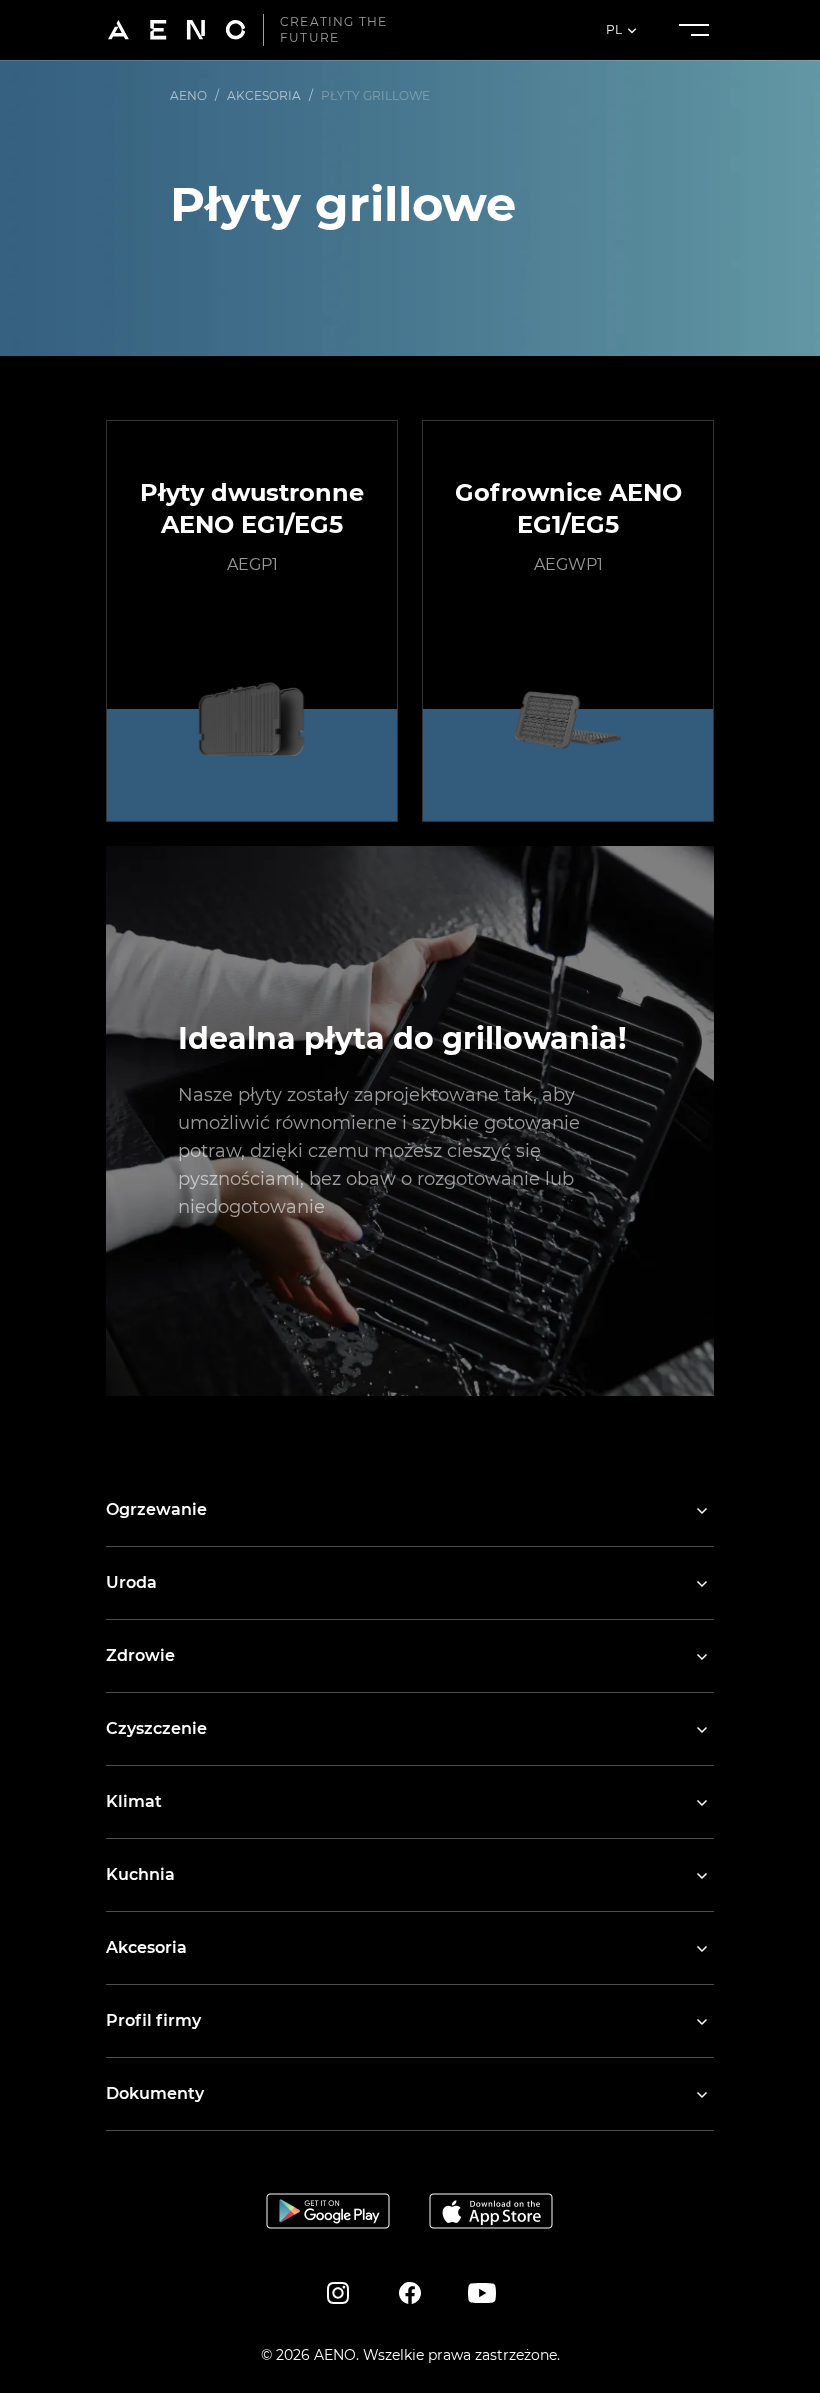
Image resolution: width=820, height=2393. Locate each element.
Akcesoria (146, 1947)
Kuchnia (140, 1874)
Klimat (134, 1801)
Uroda (131, 1582)
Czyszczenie (156, 1728)
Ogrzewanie (156, 1509)
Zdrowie (140, 1655)
